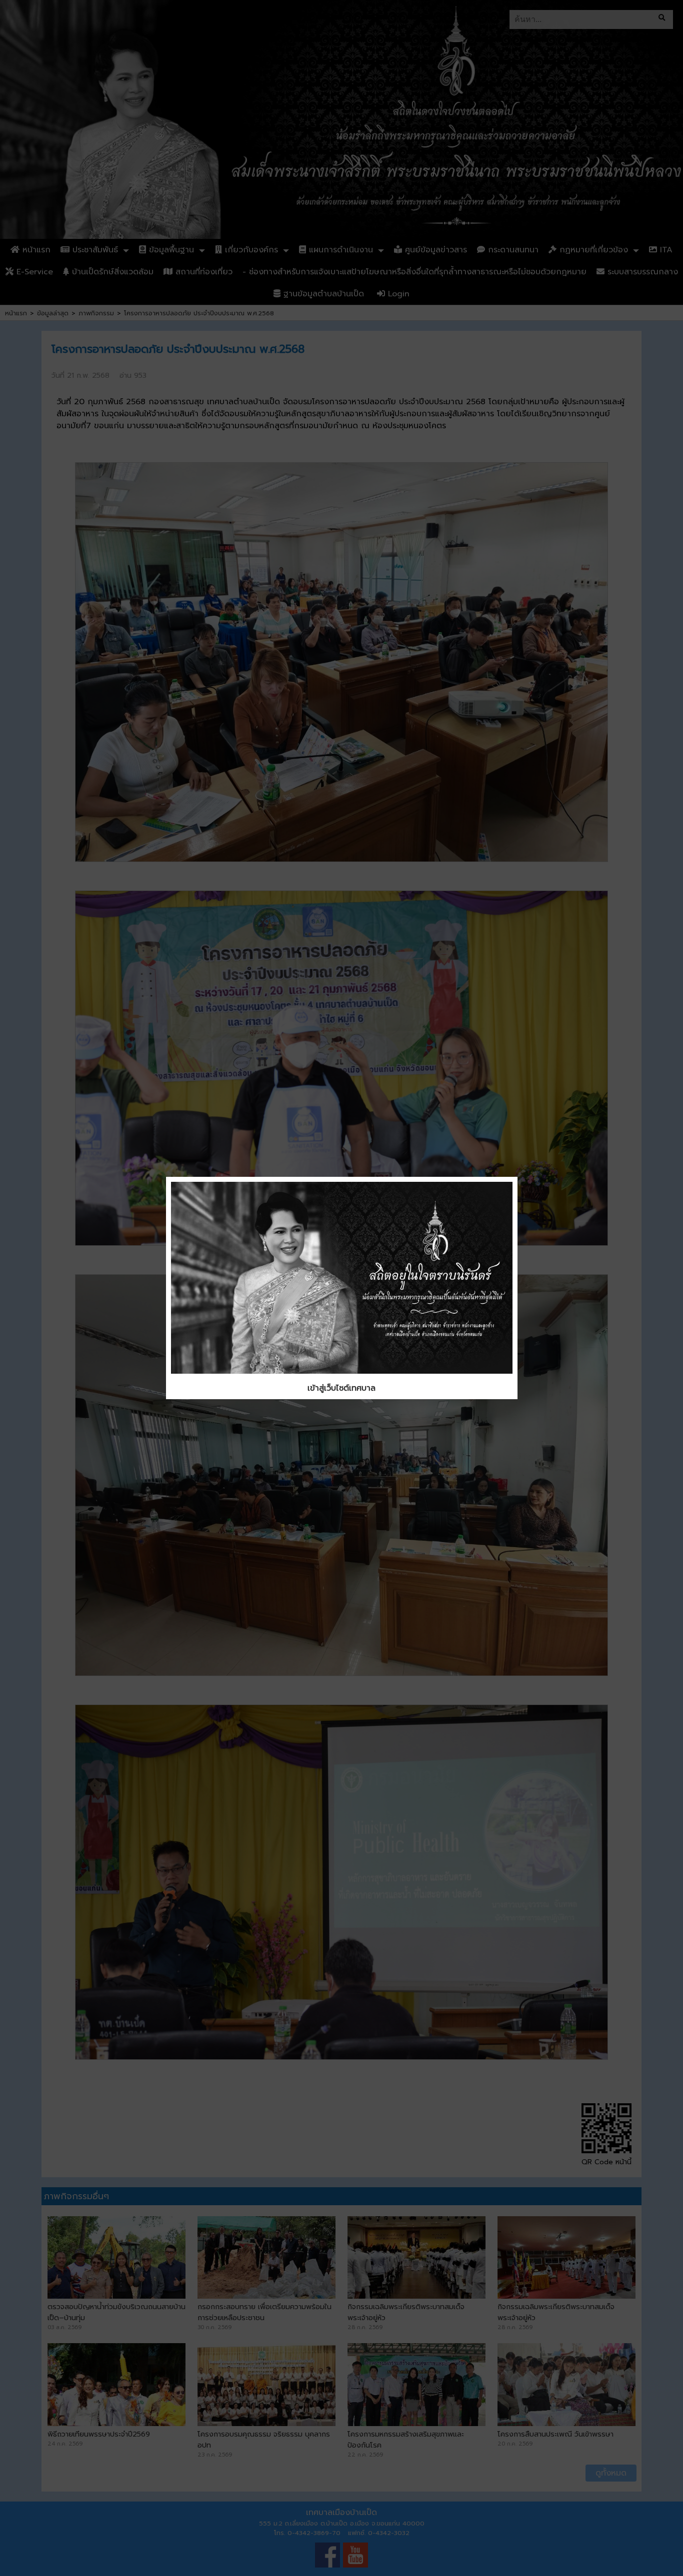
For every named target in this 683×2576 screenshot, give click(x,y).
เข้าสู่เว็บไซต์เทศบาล (341, 1388)
